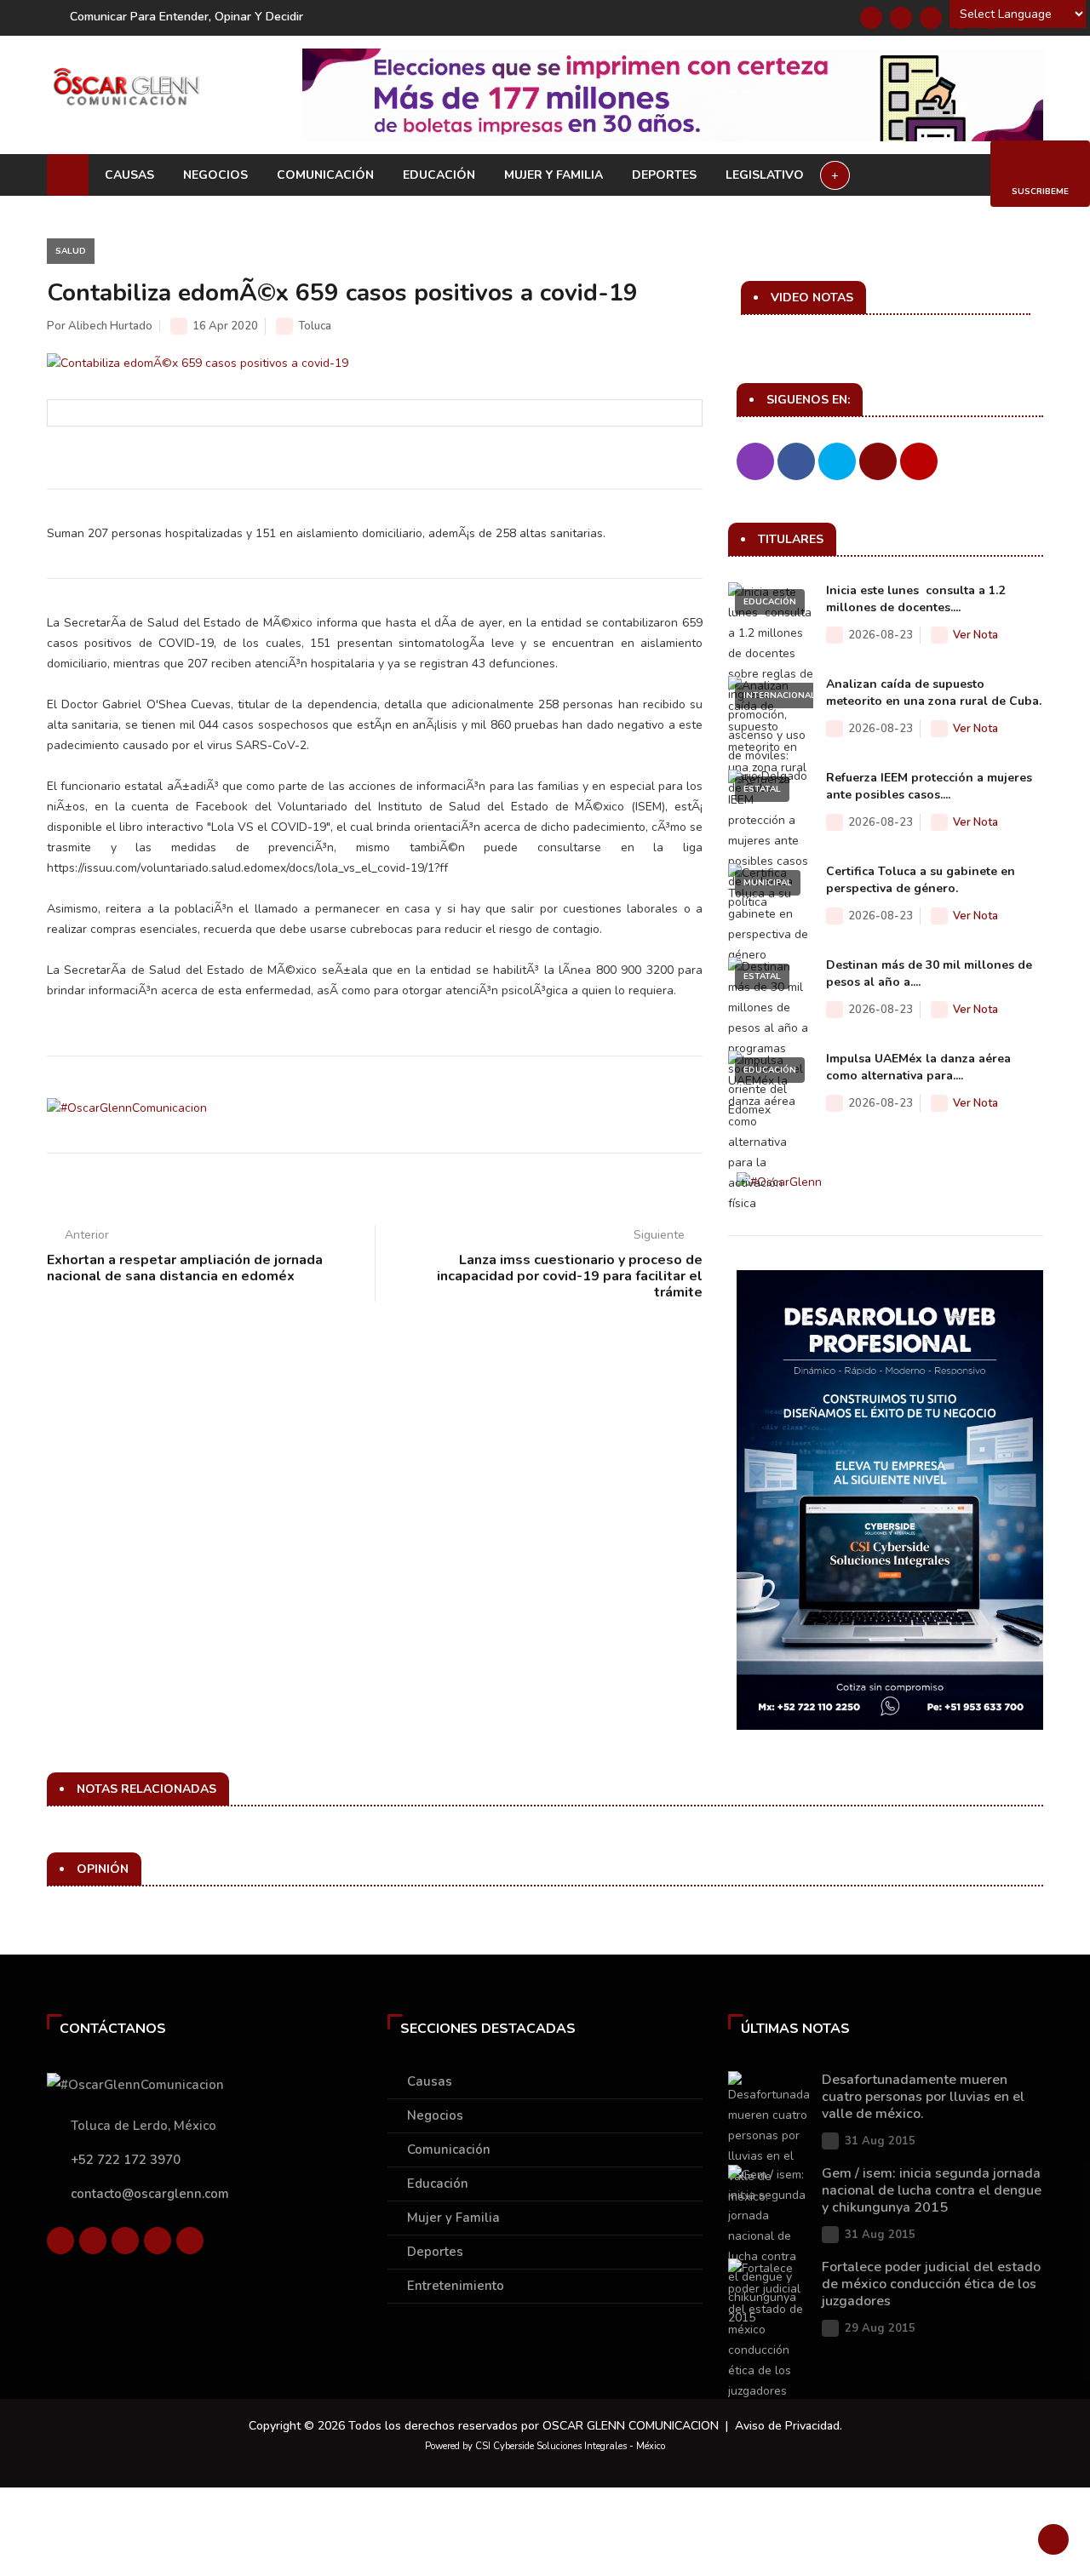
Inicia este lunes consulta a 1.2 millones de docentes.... (915, 599)
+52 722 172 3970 (126, 2160)
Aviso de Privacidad (787, 2426)
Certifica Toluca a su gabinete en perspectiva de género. (921, 880)
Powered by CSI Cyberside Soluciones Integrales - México (545, 2446)
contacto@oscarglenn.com (150, 2194)
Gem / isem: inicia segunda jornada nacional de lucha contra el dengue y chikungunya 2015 (932, 2190)
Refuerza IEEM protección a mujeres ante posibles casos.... (929, 786)
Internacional (780, 696)
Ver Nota (975, 635)
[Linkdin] (931, 18)
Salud (71, 251)
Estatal (762, 789)
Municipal (768, 883)
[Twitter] (901, 18)
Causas (129, 175)
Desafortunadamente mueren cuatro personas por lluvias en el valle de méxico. (923, 2097)
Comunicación (325, 175)
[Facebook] (871, 18)
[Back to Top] (1053, 2539)
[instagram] (190, 2241)
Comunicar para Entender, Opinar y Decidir (186, 17)
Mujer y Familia (554, 175)
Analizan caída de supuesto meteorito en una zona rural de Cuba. (934, 693)
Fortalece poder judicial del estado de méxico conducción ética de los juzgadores (931, 2284)
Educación (439, 175)
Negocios (215, 175)
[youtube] (158, 2241)
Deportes (664, 175)
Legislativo (765, 175)
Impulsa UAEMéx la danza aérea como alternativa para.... (918, 1067)
